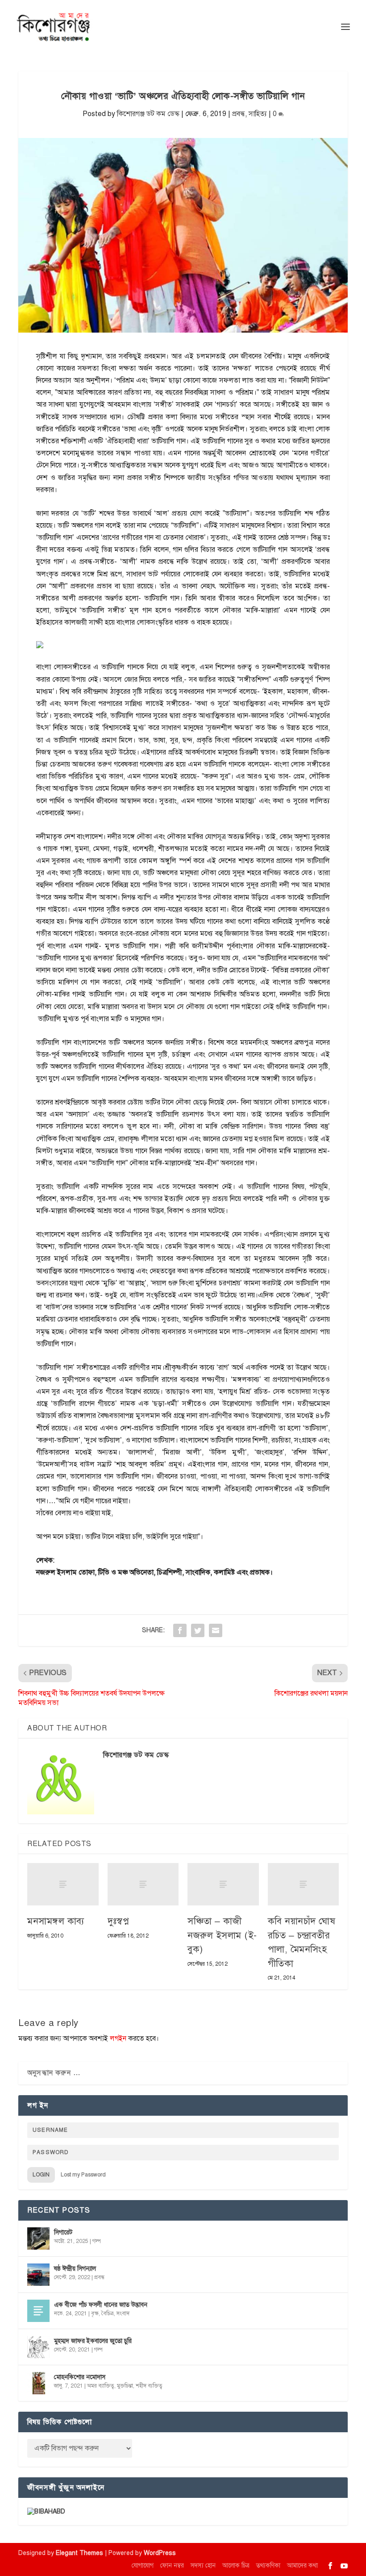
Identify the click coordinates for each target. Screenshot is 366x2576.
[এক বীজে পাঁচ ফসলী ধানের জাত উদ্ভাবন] (38, 2311)
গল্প (97, 2241)
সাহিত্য (258, 114)
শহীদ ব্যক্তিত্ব (149, 2386)
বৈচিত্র (108, 2313)
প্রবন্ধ (239, 114)
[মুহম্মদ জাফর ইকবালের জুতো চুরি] (38, 2347)
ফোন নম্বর (172, 2566)
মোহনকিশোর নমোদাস (80, 2377)
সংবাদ (123, 2313)
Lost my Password (83, 2175)
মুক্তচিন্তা (125, 2386)
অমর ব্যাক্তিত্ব (101, 2386)
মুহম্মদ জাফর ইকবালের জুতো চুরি (93, 2341)
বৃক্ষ (95, 2313)
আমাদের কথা (302, 2566)
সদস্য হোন (203, 2566)
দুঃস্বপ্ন (119, 1921)
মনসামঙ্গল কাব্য (56, 1921)
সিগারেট (63, 2232)
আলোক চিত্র (236, 2566)
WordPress (160, 2553)
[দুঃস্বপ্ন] (143, 1884)
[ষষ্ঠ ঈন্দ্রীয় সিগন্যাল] (38, 2275)
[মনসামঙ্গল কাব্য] (63, 1884)
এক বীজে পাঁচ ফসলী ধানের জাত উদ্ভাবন (101, 2305)
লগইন (118, 2038)
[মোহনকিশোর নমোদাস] (38, 2383)
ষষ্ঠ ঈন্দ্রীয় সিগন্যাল (75, 2269)
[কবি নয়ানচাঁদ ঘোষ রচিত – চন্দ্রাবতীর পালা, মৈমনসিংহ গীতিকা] (304, 1884)
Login (41, 2175)
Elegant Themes (79, 2553)
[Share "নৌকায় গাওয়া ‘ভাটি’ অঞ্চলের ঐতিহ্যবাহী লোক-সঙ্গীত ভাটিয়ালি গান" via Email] (216, 1630)
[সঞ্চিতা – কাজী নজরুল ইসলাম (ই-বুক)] (223, 1884)
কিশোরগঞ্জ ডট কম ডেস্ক (148, 114)
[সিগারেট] (38, 2238)
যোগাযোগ (143, 2566)
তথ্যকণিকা (268, 2566)
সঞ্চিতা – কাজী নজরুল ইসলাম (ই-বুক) (222, 1935)
